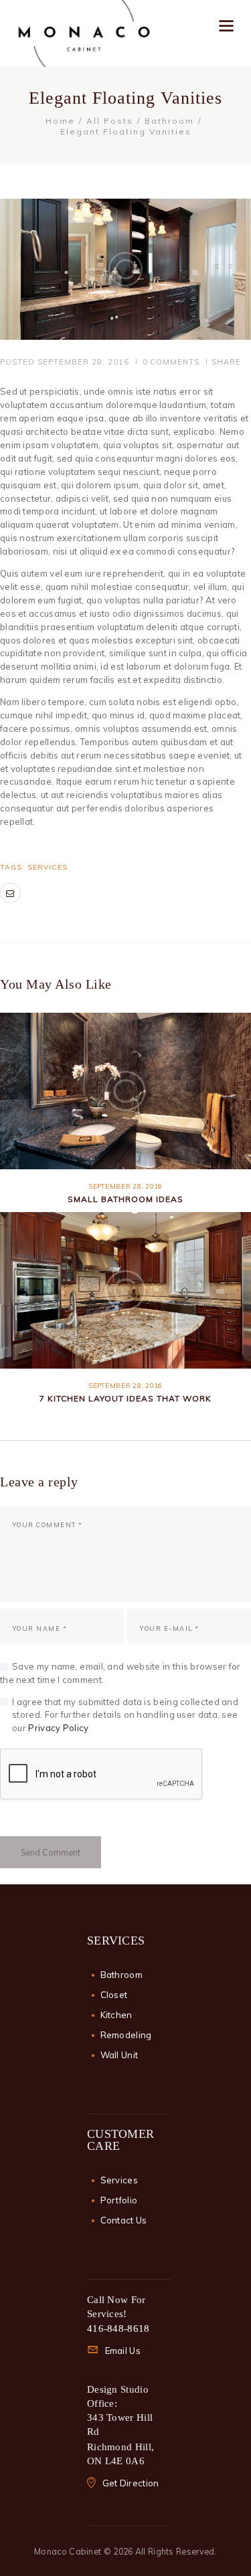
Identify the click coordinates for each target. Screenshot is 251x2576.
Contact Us (124, 2220)
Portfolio (119, 2200)
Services (48, 867)
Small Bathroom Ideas (125, 1199)
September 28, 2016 (83, 362)
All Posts (110, 121)
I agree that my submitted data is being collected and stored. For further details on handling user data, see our (125, 1715)
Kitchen (116, 2015)
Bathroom (169, 121)
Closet (114, 1995)
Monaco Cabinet (68, 2551)
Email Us (123, 2351)
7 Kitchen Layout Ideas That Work (125, 1398)
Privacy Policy (58, 1728)
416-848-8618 (118, 2329)
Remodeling (126, 2035)
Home (60, 121)
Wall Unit (119, 2055)
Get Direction (131, 2483)
